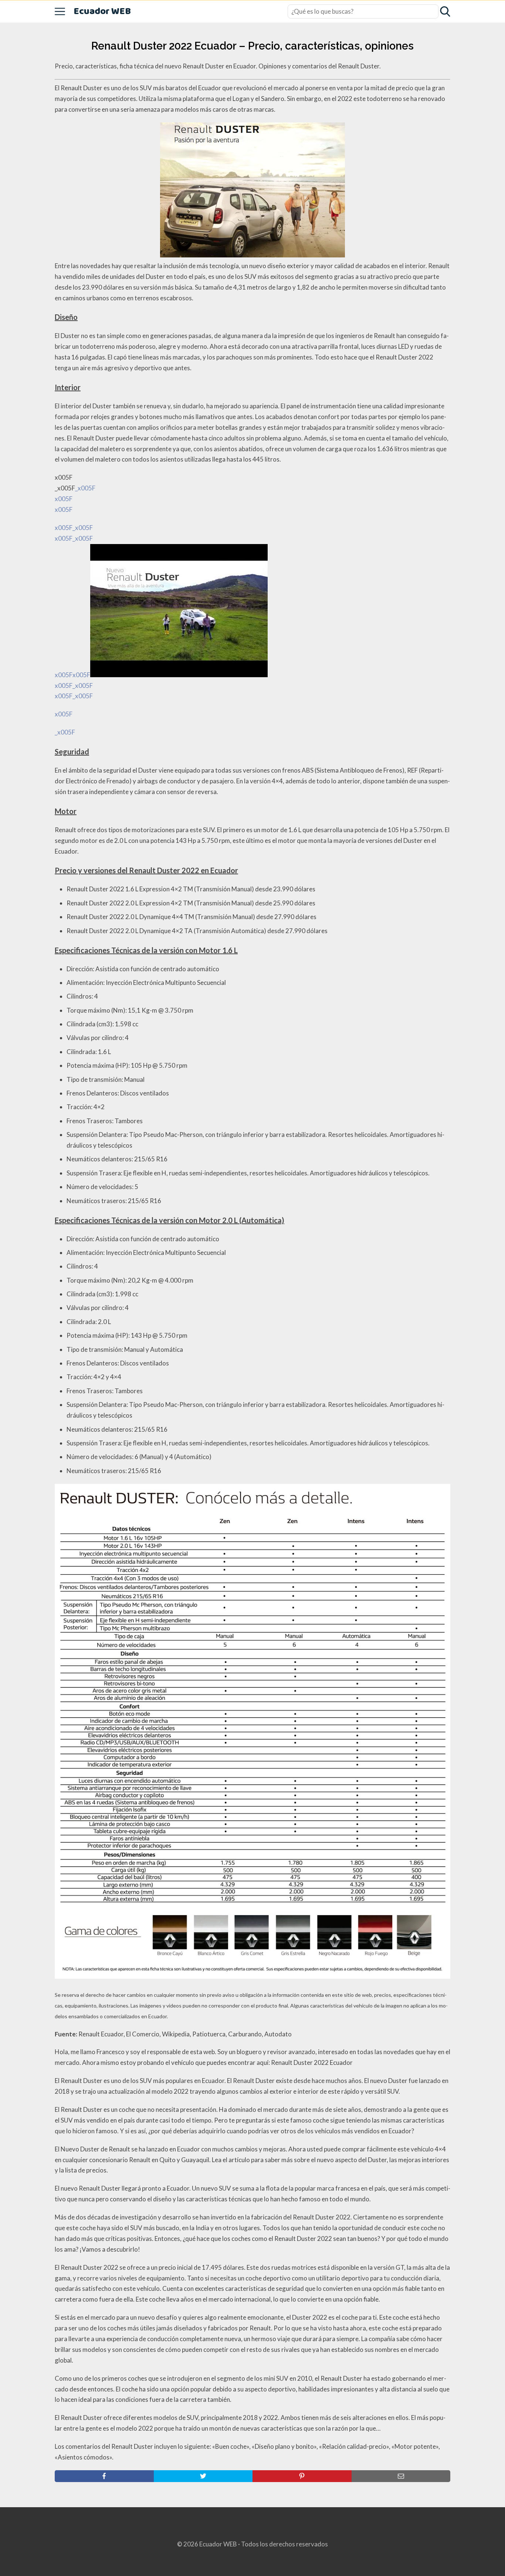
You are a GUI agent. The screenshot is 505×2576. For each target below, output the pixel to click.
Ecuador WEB (102, 12)
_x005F (65, 732)
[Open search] (445, 11)
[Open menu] (60, 11)
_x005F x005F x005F (75, 601)
